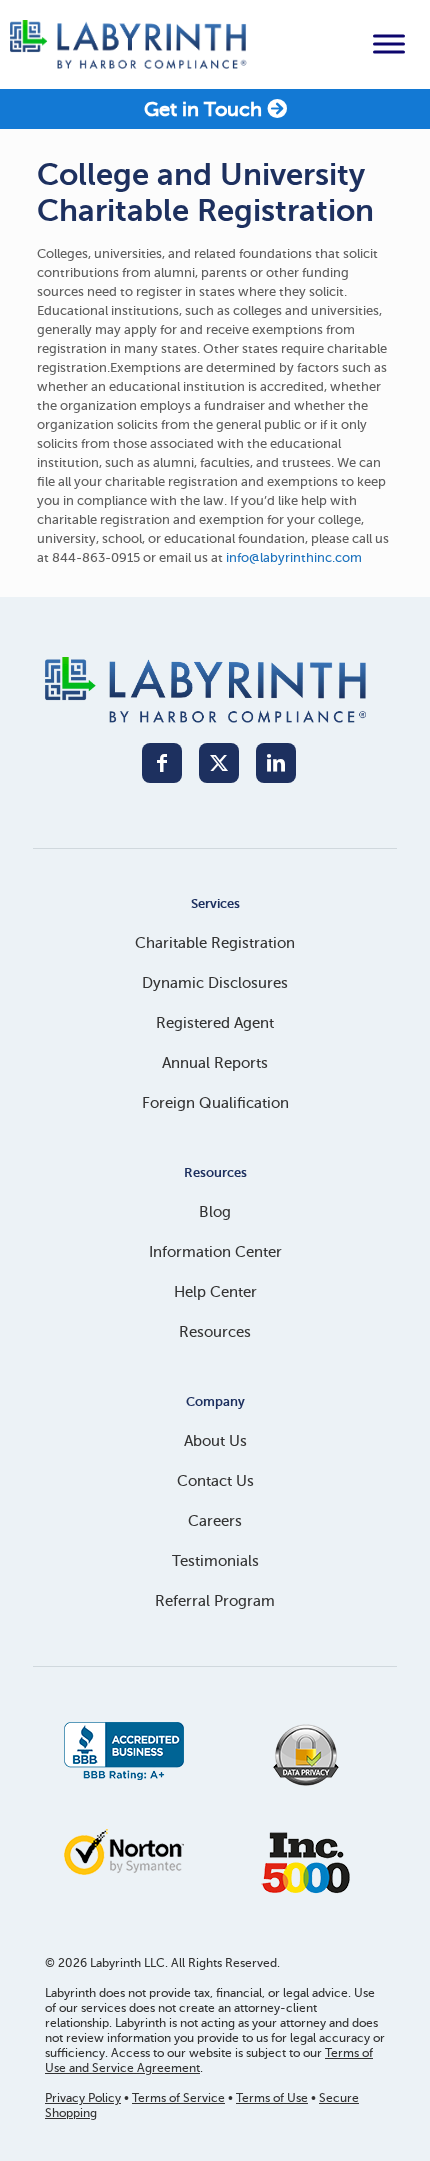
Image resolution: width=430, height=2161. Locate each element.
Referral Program (215, 1601)
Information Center (215, 1252)
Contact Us (215, 1481)
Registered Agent (215, 1023)
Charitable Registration (215, 943)
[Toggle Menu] (389, 44)
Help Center (215, 1292)
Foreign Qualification (215, 1103)
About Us (215, 1441)
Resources (215, 1332)
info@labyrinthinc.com (294, 557)
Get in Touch (205, 109)
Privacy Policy (83, 2098)
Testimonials (215, 1561)
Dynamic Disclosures (215, 983)
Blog (215, 1212)
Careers (215, 1521)
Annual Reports (215, 1063)
